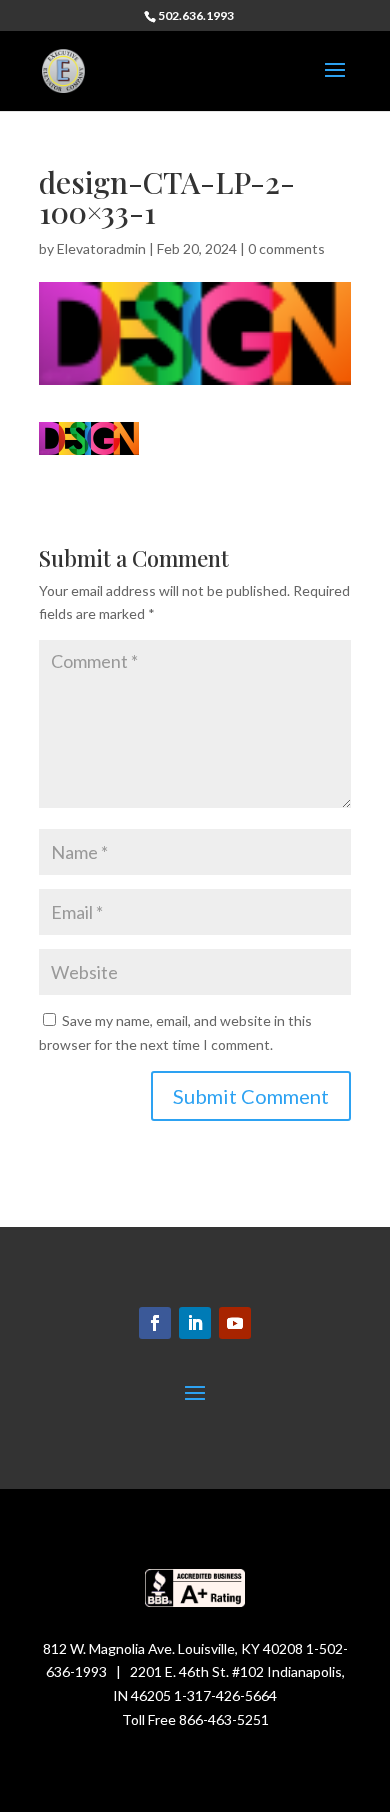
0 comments (286, 248)
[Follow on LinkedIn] (195, 1323)
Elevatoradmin (101, 248)
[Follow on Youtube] (235, 1323)
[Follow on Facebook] (155, 1323)
